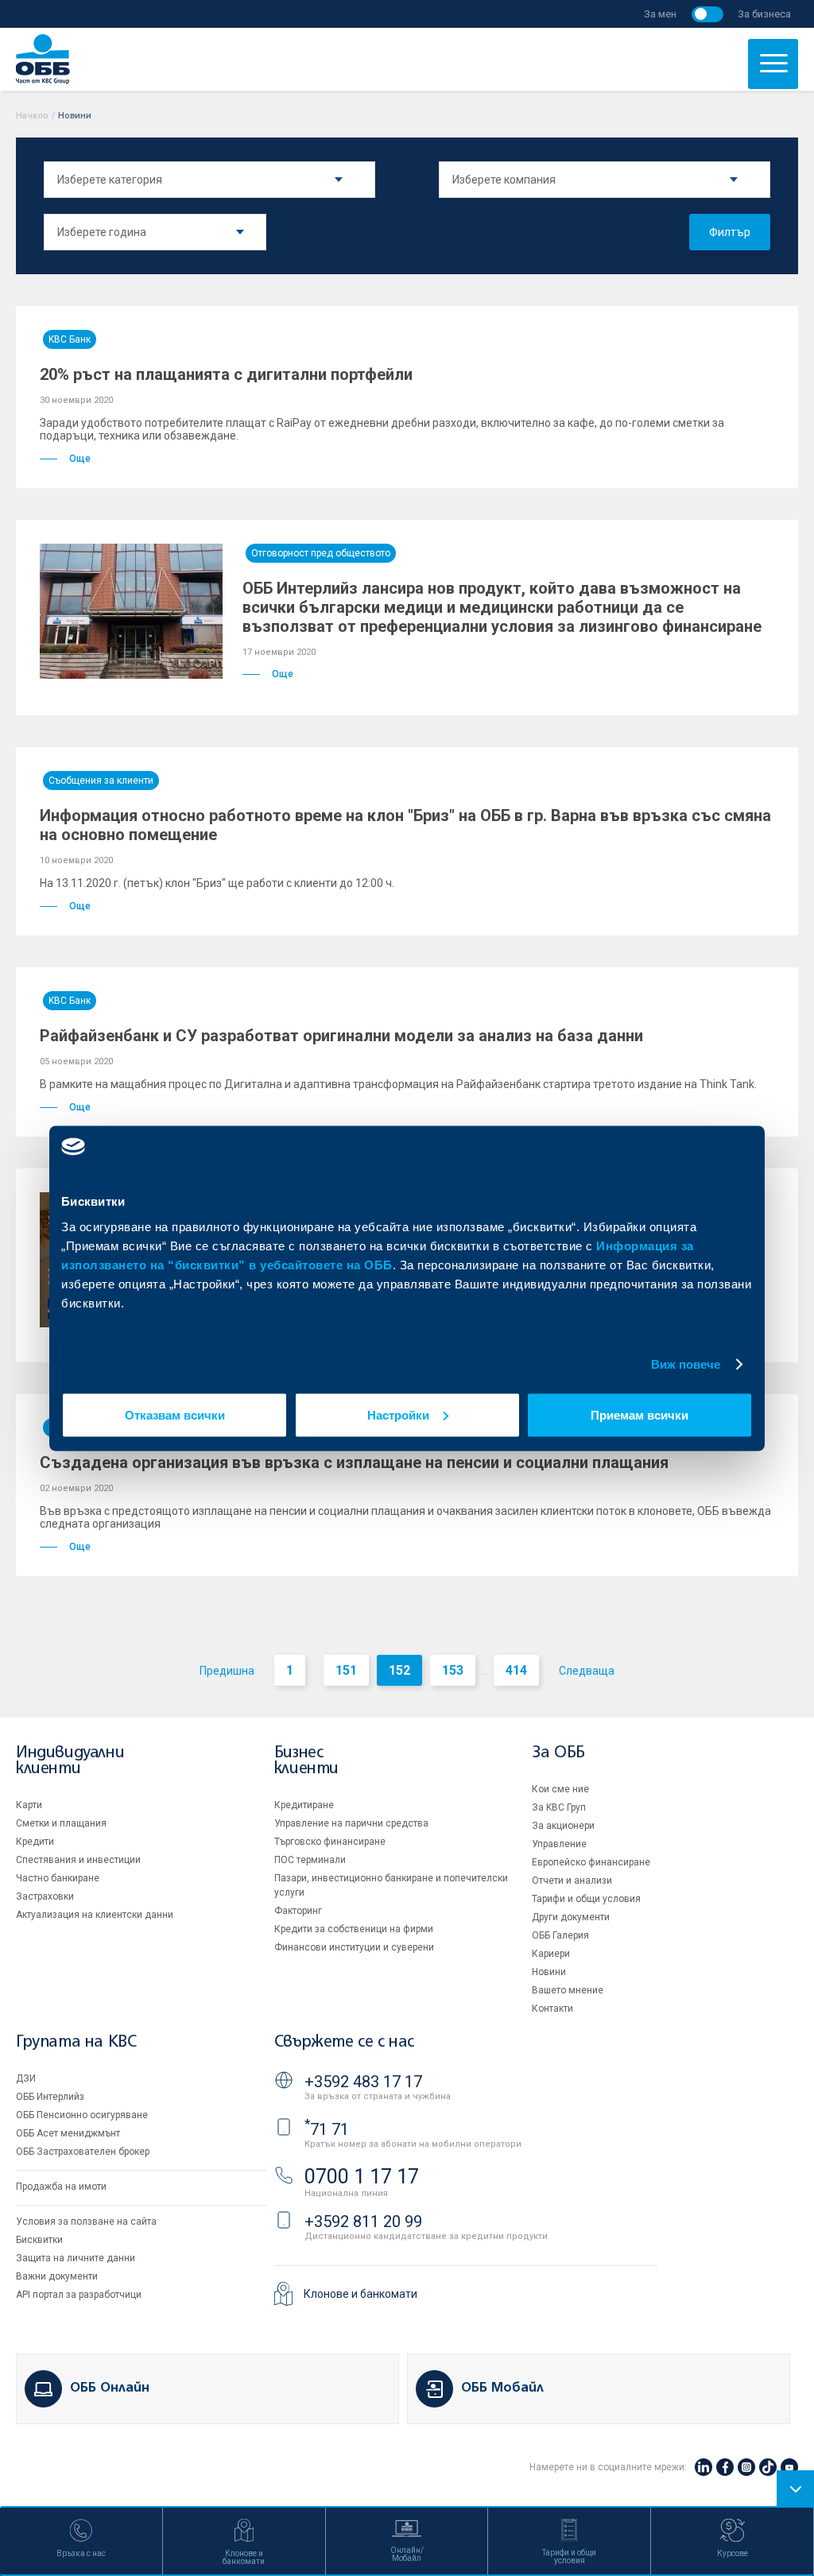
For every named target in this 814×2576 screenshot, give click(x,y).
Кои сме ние (560, 1789)
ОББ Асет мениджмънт (68, 2133)
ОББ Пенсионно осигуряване (82, 2115)
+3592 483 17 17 (363, 2082)
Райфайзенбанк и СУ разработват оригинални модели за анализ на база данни (341, 1036)
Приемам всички (640, 1414)
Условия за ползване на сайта (86, 2222)
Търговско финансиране (330, 1842)
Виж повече (686, 1364)
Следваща (587, 1671)
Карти (29, 1805)
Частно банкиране (58, 1878)
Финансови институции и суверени (354, 1947)
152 (399, 1670)
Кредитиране (304, 1805)
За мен (660, 14)
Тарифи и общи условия (586, 1899)
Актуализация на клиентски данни (95, 1915)
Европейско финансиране (591, 1862)
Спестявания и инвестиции (78, 1860)
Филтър (730, 232)
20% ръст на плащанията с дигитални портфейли (226, 374)
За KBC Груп (559, 1807)
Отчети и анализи (572, 1881)
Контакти (552, 2009)
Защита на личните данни (76, 2258)
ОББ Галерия (560, 1935)
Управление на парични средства (351, 1823)
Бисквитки (39, 2240)
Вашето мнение (568, 1990)
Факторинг (298, 1911)
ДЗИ (26, 2078)
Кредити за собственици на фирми (354, 1929)
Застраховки (45, 1896)
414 (516, 1670)
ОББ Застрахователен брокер (83, 2152)
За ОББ (558, 1753)
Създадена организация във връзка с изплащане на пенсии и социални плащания (354, 1462)
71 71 (327, 2129)
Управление (559, 1844)
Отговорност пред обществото (321, 553)
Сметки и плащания (61, 1823)
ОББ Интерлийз (50, 2097)
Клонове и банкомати (360, 2294)
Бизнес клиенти (306, 1761)
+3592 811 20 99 (363, 2222)
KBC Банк (70, 339)
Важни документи (57, 2276)
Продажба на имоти (61, 2187)
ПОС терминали (310, 1860)
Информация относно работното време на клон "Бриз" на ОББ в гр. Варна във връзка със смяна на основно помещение (405, 825)
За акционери (563, 1826)
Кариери (551, 1954)
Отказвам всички (175, 1414)
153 (453, 1670)
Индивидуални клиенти (70, 1761)
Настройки (398, 1414)
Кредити (35, 1842)
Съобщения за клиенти (101, 781)
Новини (549, 1972)
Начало (32, 116)
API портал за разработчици (79, 2295)
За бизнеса (764, 14)
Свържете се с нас (344, 2042)
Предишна (227, 1671)
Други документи (571, 1917)
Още (80, 459)
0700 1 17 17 (362, 2177)
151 (346, 1670)
